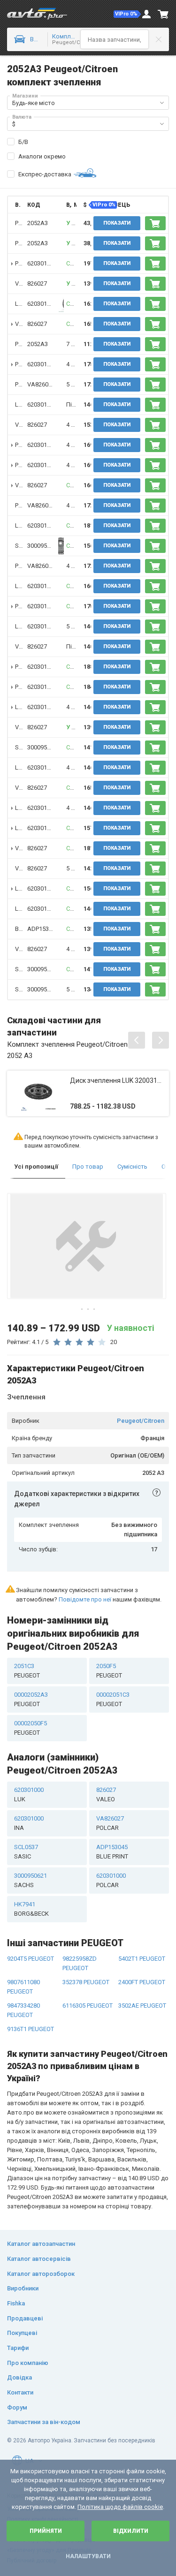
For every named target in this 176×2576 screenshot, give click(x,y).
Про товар (88, 1167)
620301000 (42, 263)
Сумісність (132, 1167)
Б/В (23, 142)
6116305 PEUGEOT (88, 2006)
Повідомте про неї (85, 1599)
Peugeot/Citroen (141, 1421)
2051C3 (27, 1671)
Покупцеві (22, 2333)
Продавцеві (25, 2318)
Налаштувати (88, 2556)
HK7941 (31, 1909)
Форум (17, 2407)
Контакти (20, 2392)
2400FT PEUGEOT (142, 1982)
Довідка (19, 2377)
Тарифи (18, 2348)
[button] (127, 14)
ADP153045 (43, 929)
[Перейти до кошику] (163, 14)
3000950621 (44, 546)
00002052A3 (31, 1699)
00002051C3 (113, 1699)
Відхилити (131, 2531)
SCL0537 (26, 1852)
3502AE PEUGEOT (142, 2006)
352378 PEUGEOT (86, 1982)
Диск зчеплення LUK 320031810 (117, 1080)
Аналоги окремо (42, 156)
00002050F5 (31, 1728)
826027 (37, 283)
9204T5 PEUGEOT (31, 1959)
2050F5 (109, 1671)
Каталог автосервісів (39, 2259)
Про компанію (28, 2363)
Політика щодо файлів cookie (120, 2507)
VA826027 (41, 384)
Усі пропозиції (36, 1167)
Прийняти (46, 2531)
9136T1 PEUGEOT (31, 2029)
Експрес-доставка (45, 174)
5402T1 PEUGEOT (142, 1959)
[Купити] (155, 223)
